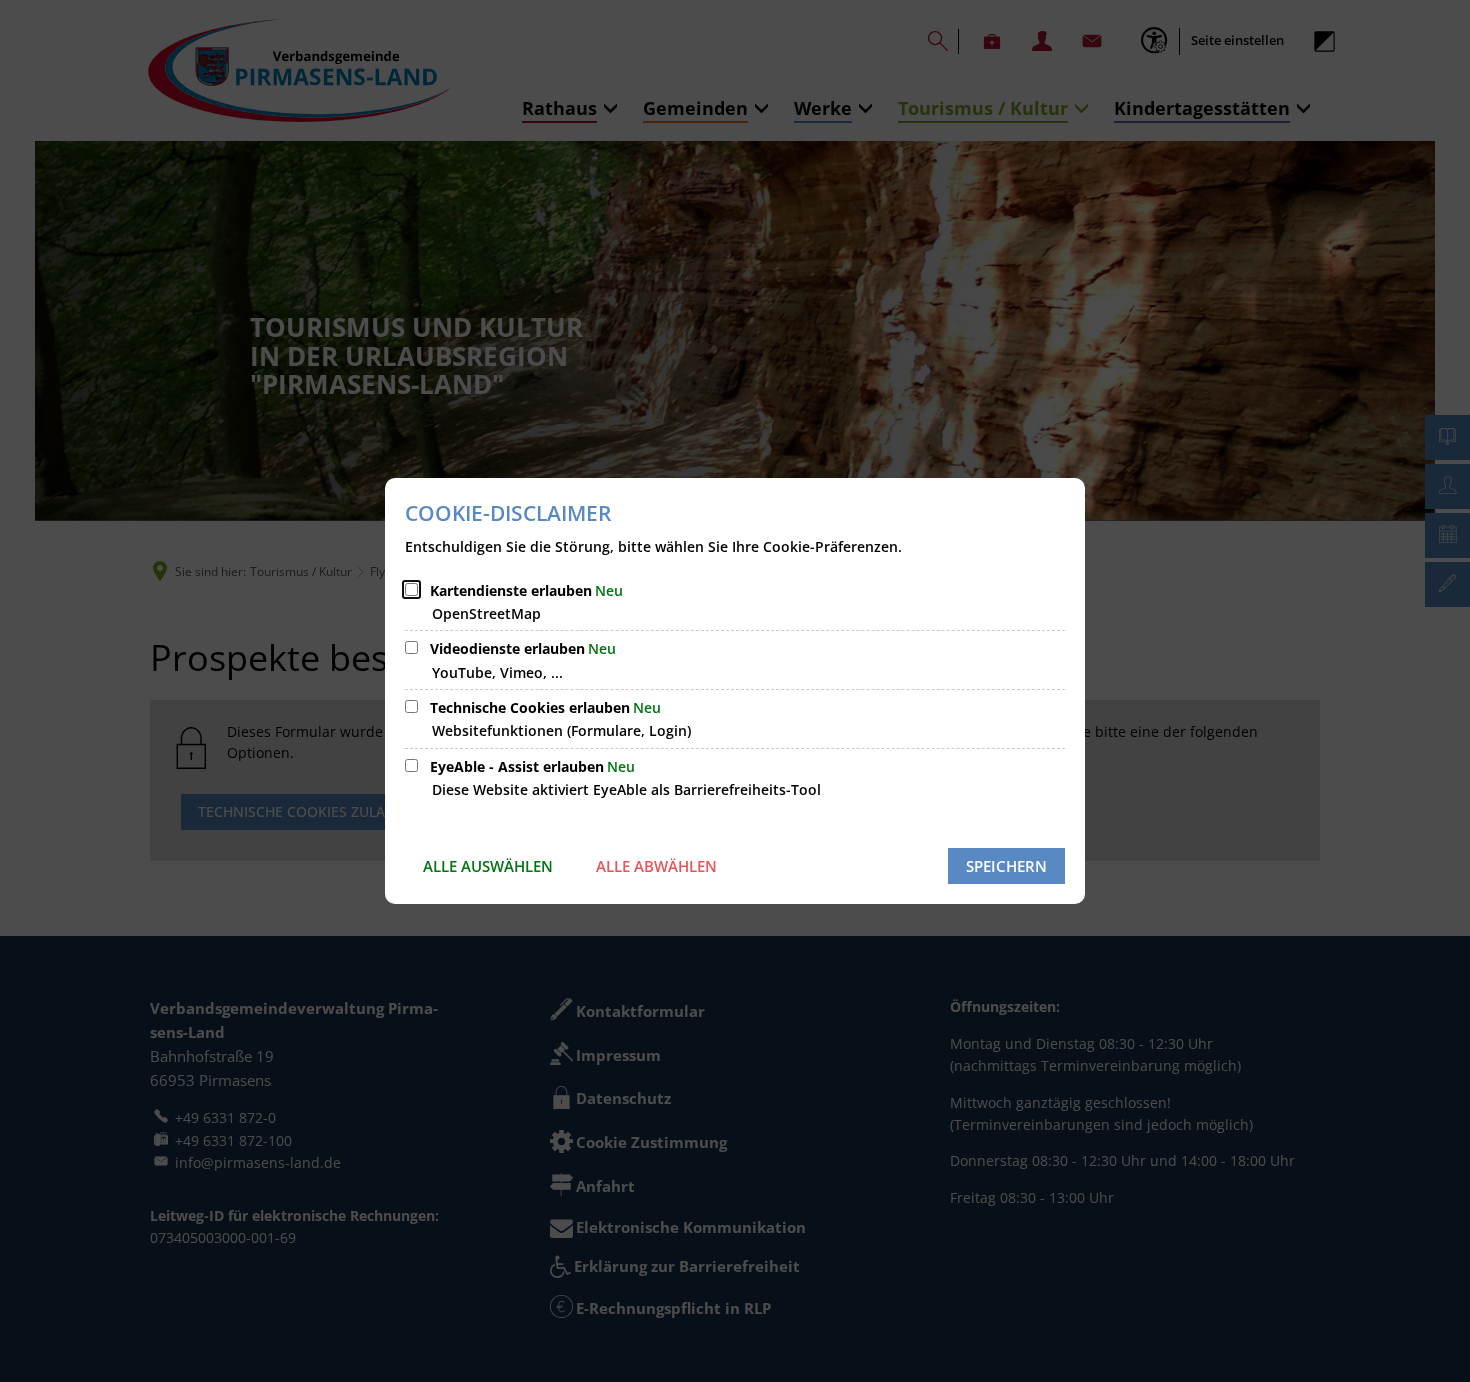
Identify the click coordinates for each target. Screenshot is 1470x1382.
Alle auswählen (488, 866)
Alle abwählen (656, 866)
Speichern (1006, 866)
